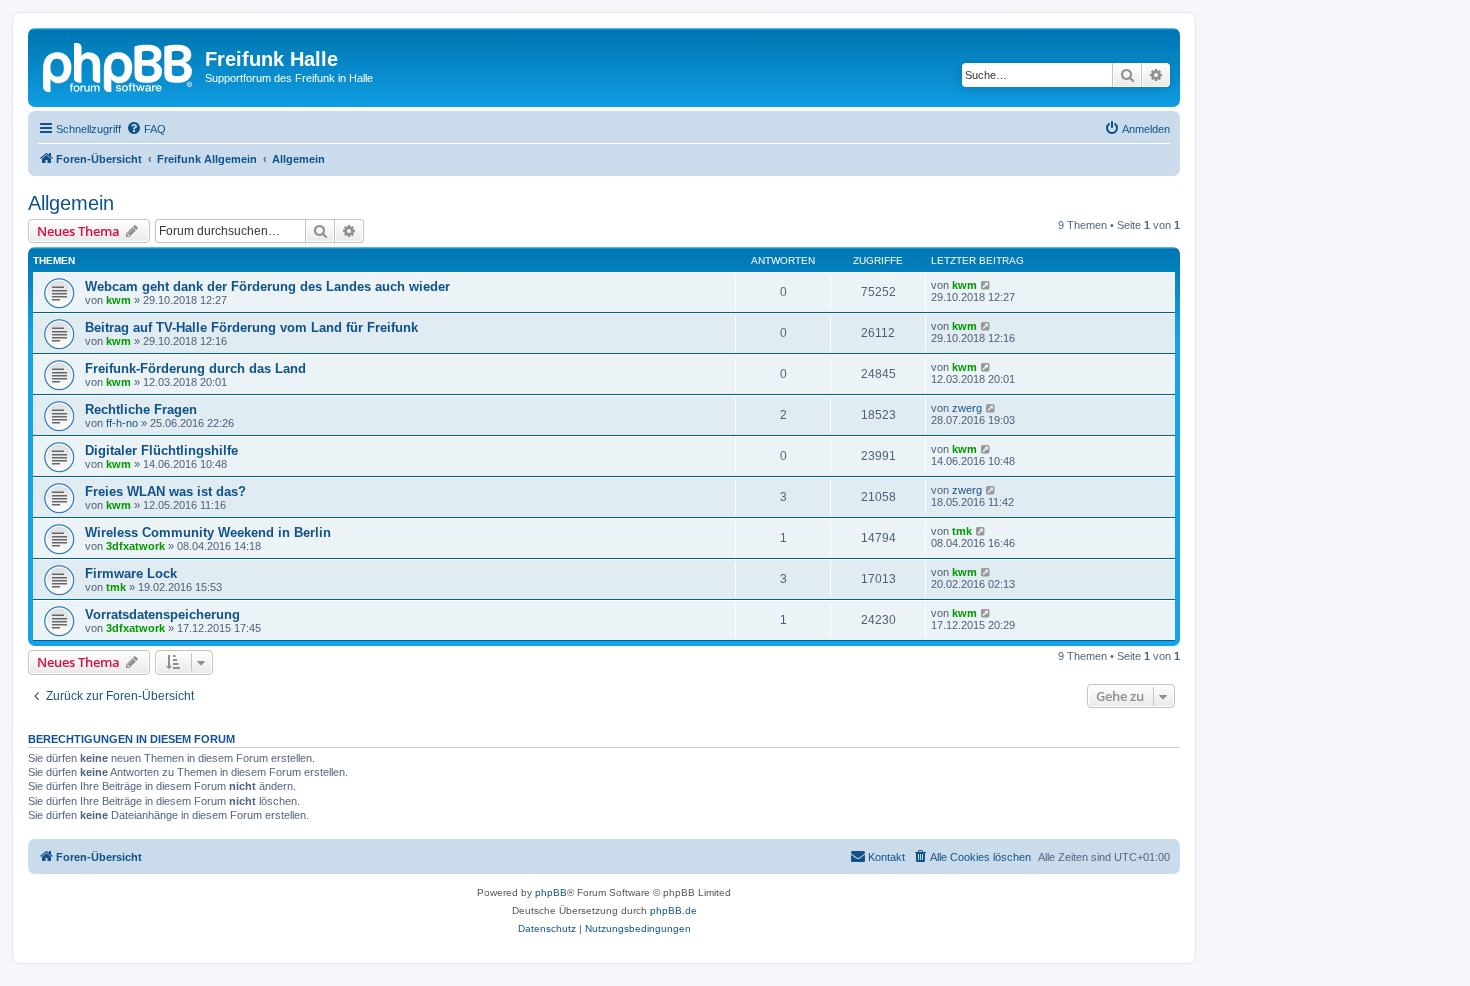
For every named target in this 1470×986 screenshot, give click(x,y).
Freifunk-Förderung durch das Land (195, 368)
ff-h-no (122, 423)
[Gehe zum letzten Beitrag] (986, 285)
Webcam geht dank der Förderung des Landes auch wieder (267, 286)
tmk (962, 531)
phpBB (551, 892)
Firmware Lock (131, 573)
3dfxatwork (135, 546)
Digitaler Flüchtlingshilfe (161, 450)
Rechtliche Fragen (141, 409)
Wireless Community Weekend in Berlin (208, 532)
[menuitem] (146, 129)
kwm (118, 300)
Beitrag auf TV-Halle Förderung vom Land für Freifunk (251, 327)
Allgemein (71, 203)
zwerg (967, 408)
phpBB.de (673, 910)
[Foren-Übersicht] (119, 65)
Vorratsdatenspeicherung (162, 614)
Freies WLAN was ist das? (165, 491)
